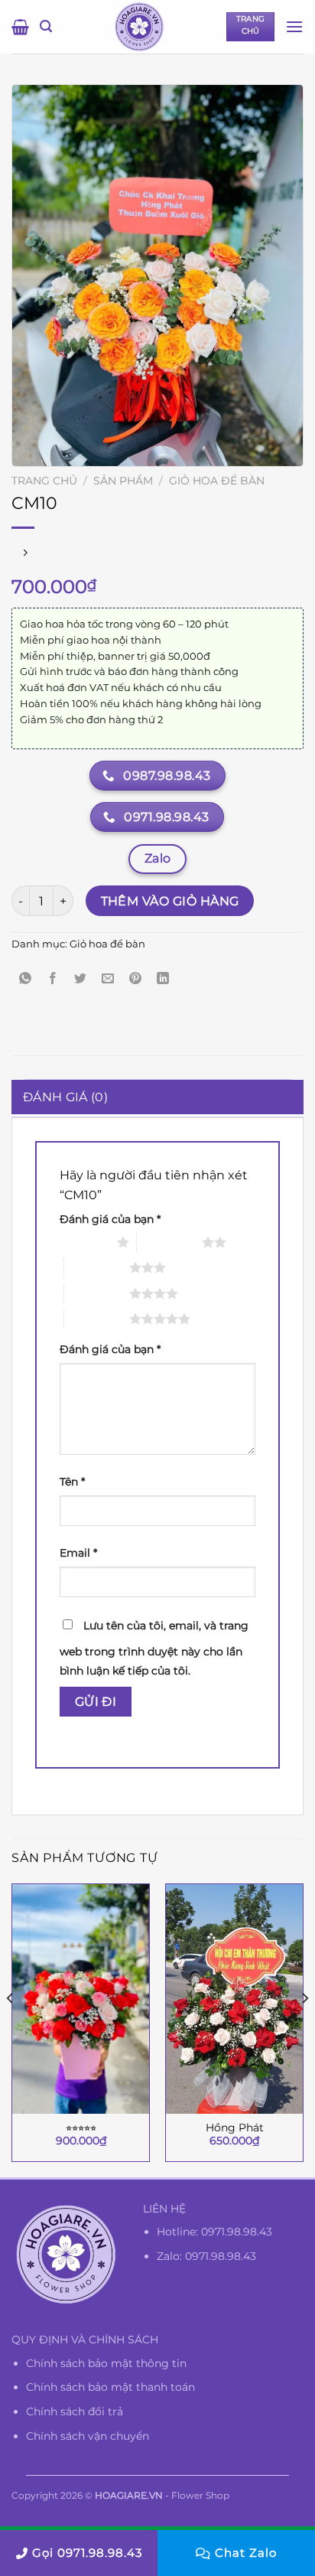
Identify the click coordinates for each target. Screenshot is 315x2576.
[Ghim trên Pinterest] (136, 979)
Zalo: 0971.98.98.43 (206, 2256)
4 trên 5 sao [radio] (97, 1293)
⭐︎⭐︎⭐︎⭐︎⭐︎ (81, 2128)
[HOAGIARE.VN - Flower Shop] (139, 27)
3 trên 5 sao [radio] (97, 1267)
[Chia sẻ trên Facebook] (53, 979)
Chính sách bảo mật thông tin (106, 2363)
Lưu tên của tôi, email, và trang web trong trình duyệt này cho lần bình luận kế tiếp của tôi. (154, 1648)
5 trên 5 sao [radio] (97, 1319)
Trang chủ (44, 481)
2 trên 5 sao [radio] (169, 1242)
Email (78, 1553)
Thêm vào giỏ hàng (170, 901)
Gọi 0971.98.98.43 (87, 2553)
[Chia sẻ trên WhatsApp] (26, 979)
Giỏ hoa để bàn (217, 481)
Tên (72, 1482)
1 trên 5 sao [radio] (84, 1242)
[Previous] (11, 2029)
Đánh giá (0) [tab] (65, 1097)
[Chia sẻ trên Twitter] (81, 979)
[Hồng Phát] (234, 1999)
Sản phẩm (123, 481)
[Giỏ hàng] (20, 27)
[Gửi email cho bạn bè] (108, 979)
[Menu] (294, 26)
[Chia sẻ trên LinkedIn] (163, 979)
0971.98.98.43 (237, 2232)
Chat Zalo (246, 2553)
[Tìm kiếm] (46, 26)
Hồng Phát (235, 2128)
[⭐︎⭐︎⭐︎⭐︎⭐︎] (81, 1999)
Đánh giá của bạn (110, 1219)
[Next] (304, 2029)
